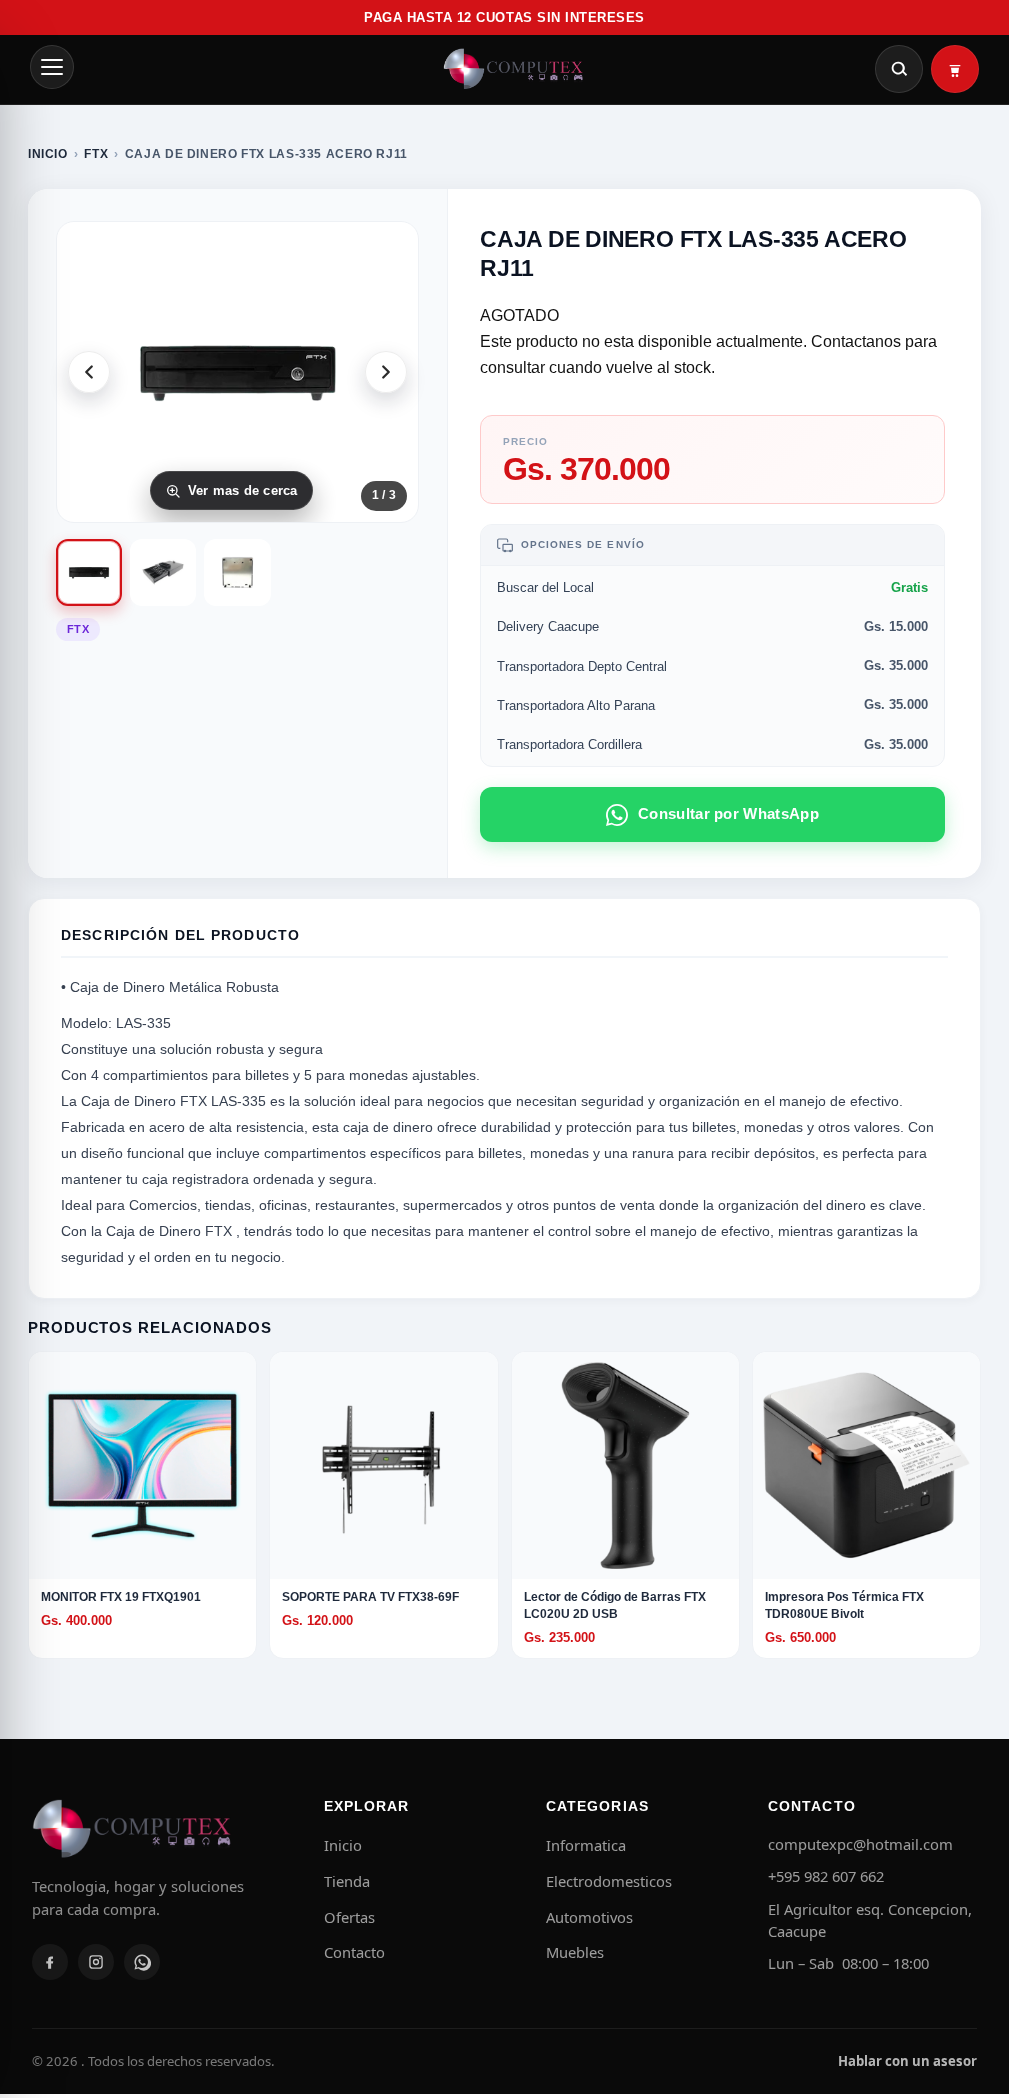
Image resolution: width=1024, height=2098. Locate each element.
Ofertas (349, 1917)
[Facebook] (50, 1962)
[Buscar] (899, 69)
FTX (96, 154)
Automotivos (589, 1917)
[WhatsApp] (142, 1962)
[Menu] (52, 67)
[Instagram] (96, 1962)
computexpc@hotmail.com (860, 1844)
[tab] (89, 572)
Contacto (354, 1952)
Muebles (575, 1952)
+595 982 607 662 (826, 1876)
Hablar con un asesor (907, 2061)
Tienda (347, 1881)
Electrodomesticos (609, 1881)
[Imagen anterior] (89, 372)
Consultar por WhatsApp (728, 813)
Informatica (586, 1845)
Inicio (48, 154)
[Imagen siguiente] (386, 372)
